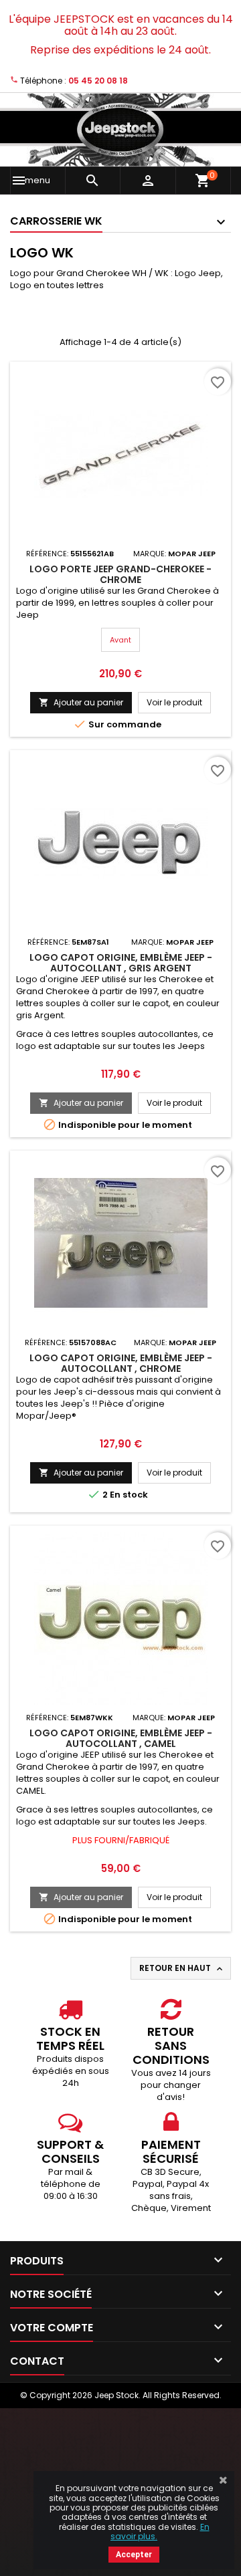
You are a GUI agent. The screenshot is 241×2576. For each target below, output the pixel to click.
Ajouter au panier (81, 702)
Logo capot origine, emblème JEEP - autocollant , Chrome (121, 1363)
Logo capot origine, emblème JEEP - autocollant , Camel (121, 1738)
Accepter (134, 2555)
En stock (129, 1495)
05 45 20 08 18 (98, 81)
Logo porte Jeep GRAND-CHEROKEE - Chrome (120, 574)
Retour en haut (182, 1968)
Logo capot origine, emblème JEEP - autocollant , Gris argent (121, 963)
